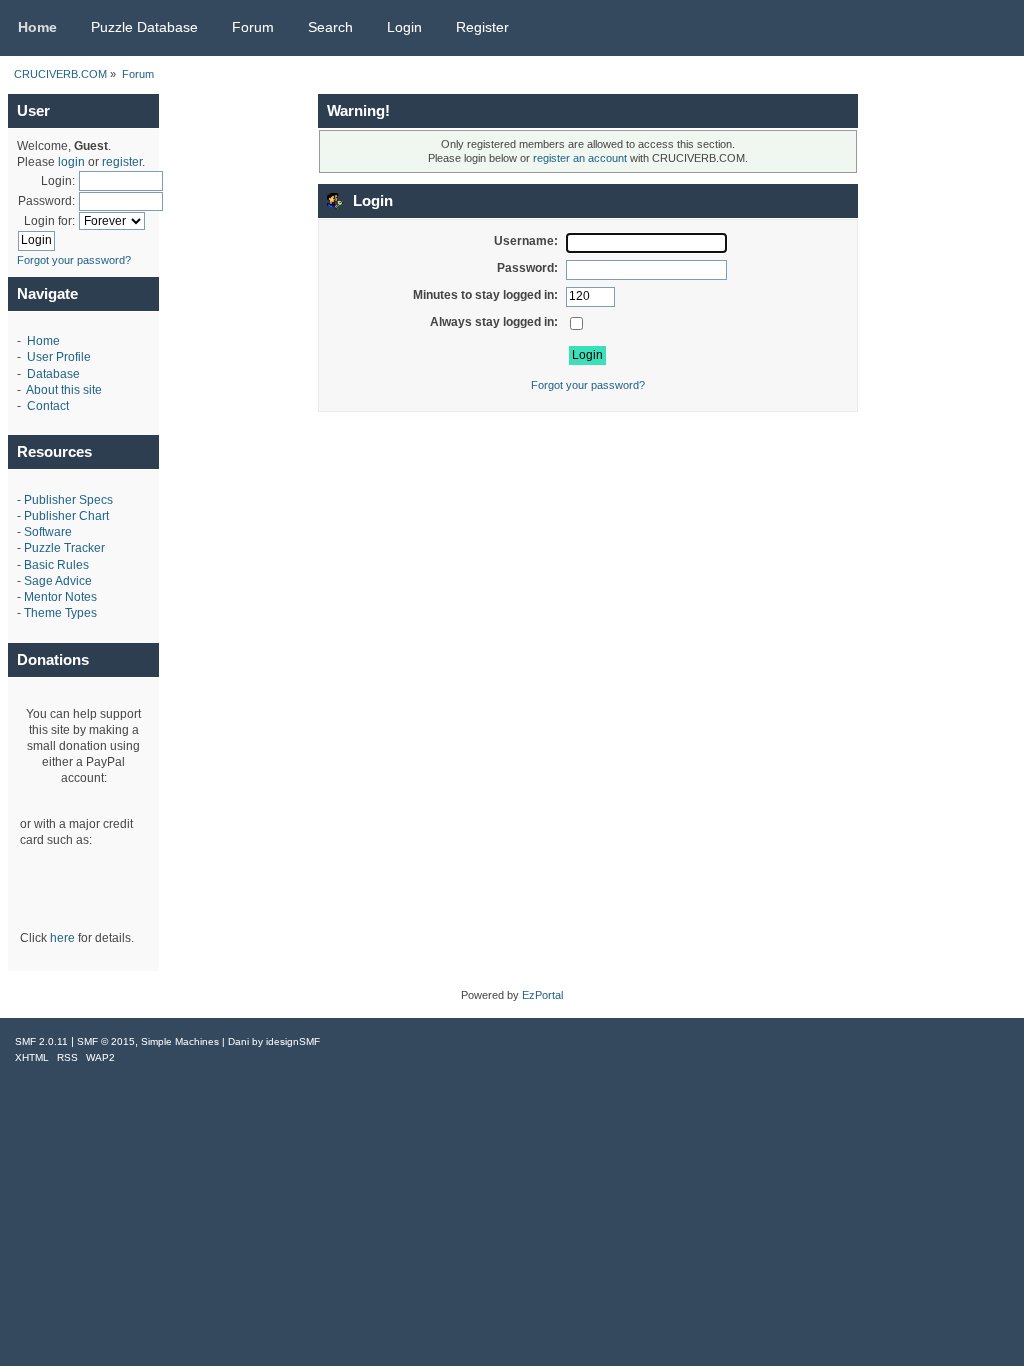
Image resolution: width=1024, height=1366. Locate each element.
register (122, 162)
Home (43, 341)
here (62, 938)
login (71, 162)
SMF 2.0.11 (41, 1041)
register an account (580, 158)
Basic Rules (56, 565)
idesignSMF (293, 1041)
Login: (58, 181)
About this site (64, 390)
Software (48, 532)
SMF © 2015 (106, 1041)
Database (53, 374)
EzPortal (542, 995)
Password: (46, 201)
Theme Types (60, 613)
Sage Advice (58, 581)
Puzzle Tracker (64, 548)
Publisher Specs (68, 500)
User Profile (59, 357)
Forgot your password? (74, 260)
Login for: (49, 221)
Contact (48, 406)
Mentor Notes (60, 597)
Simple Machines (180, 1041)
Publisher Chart (66, 516)
